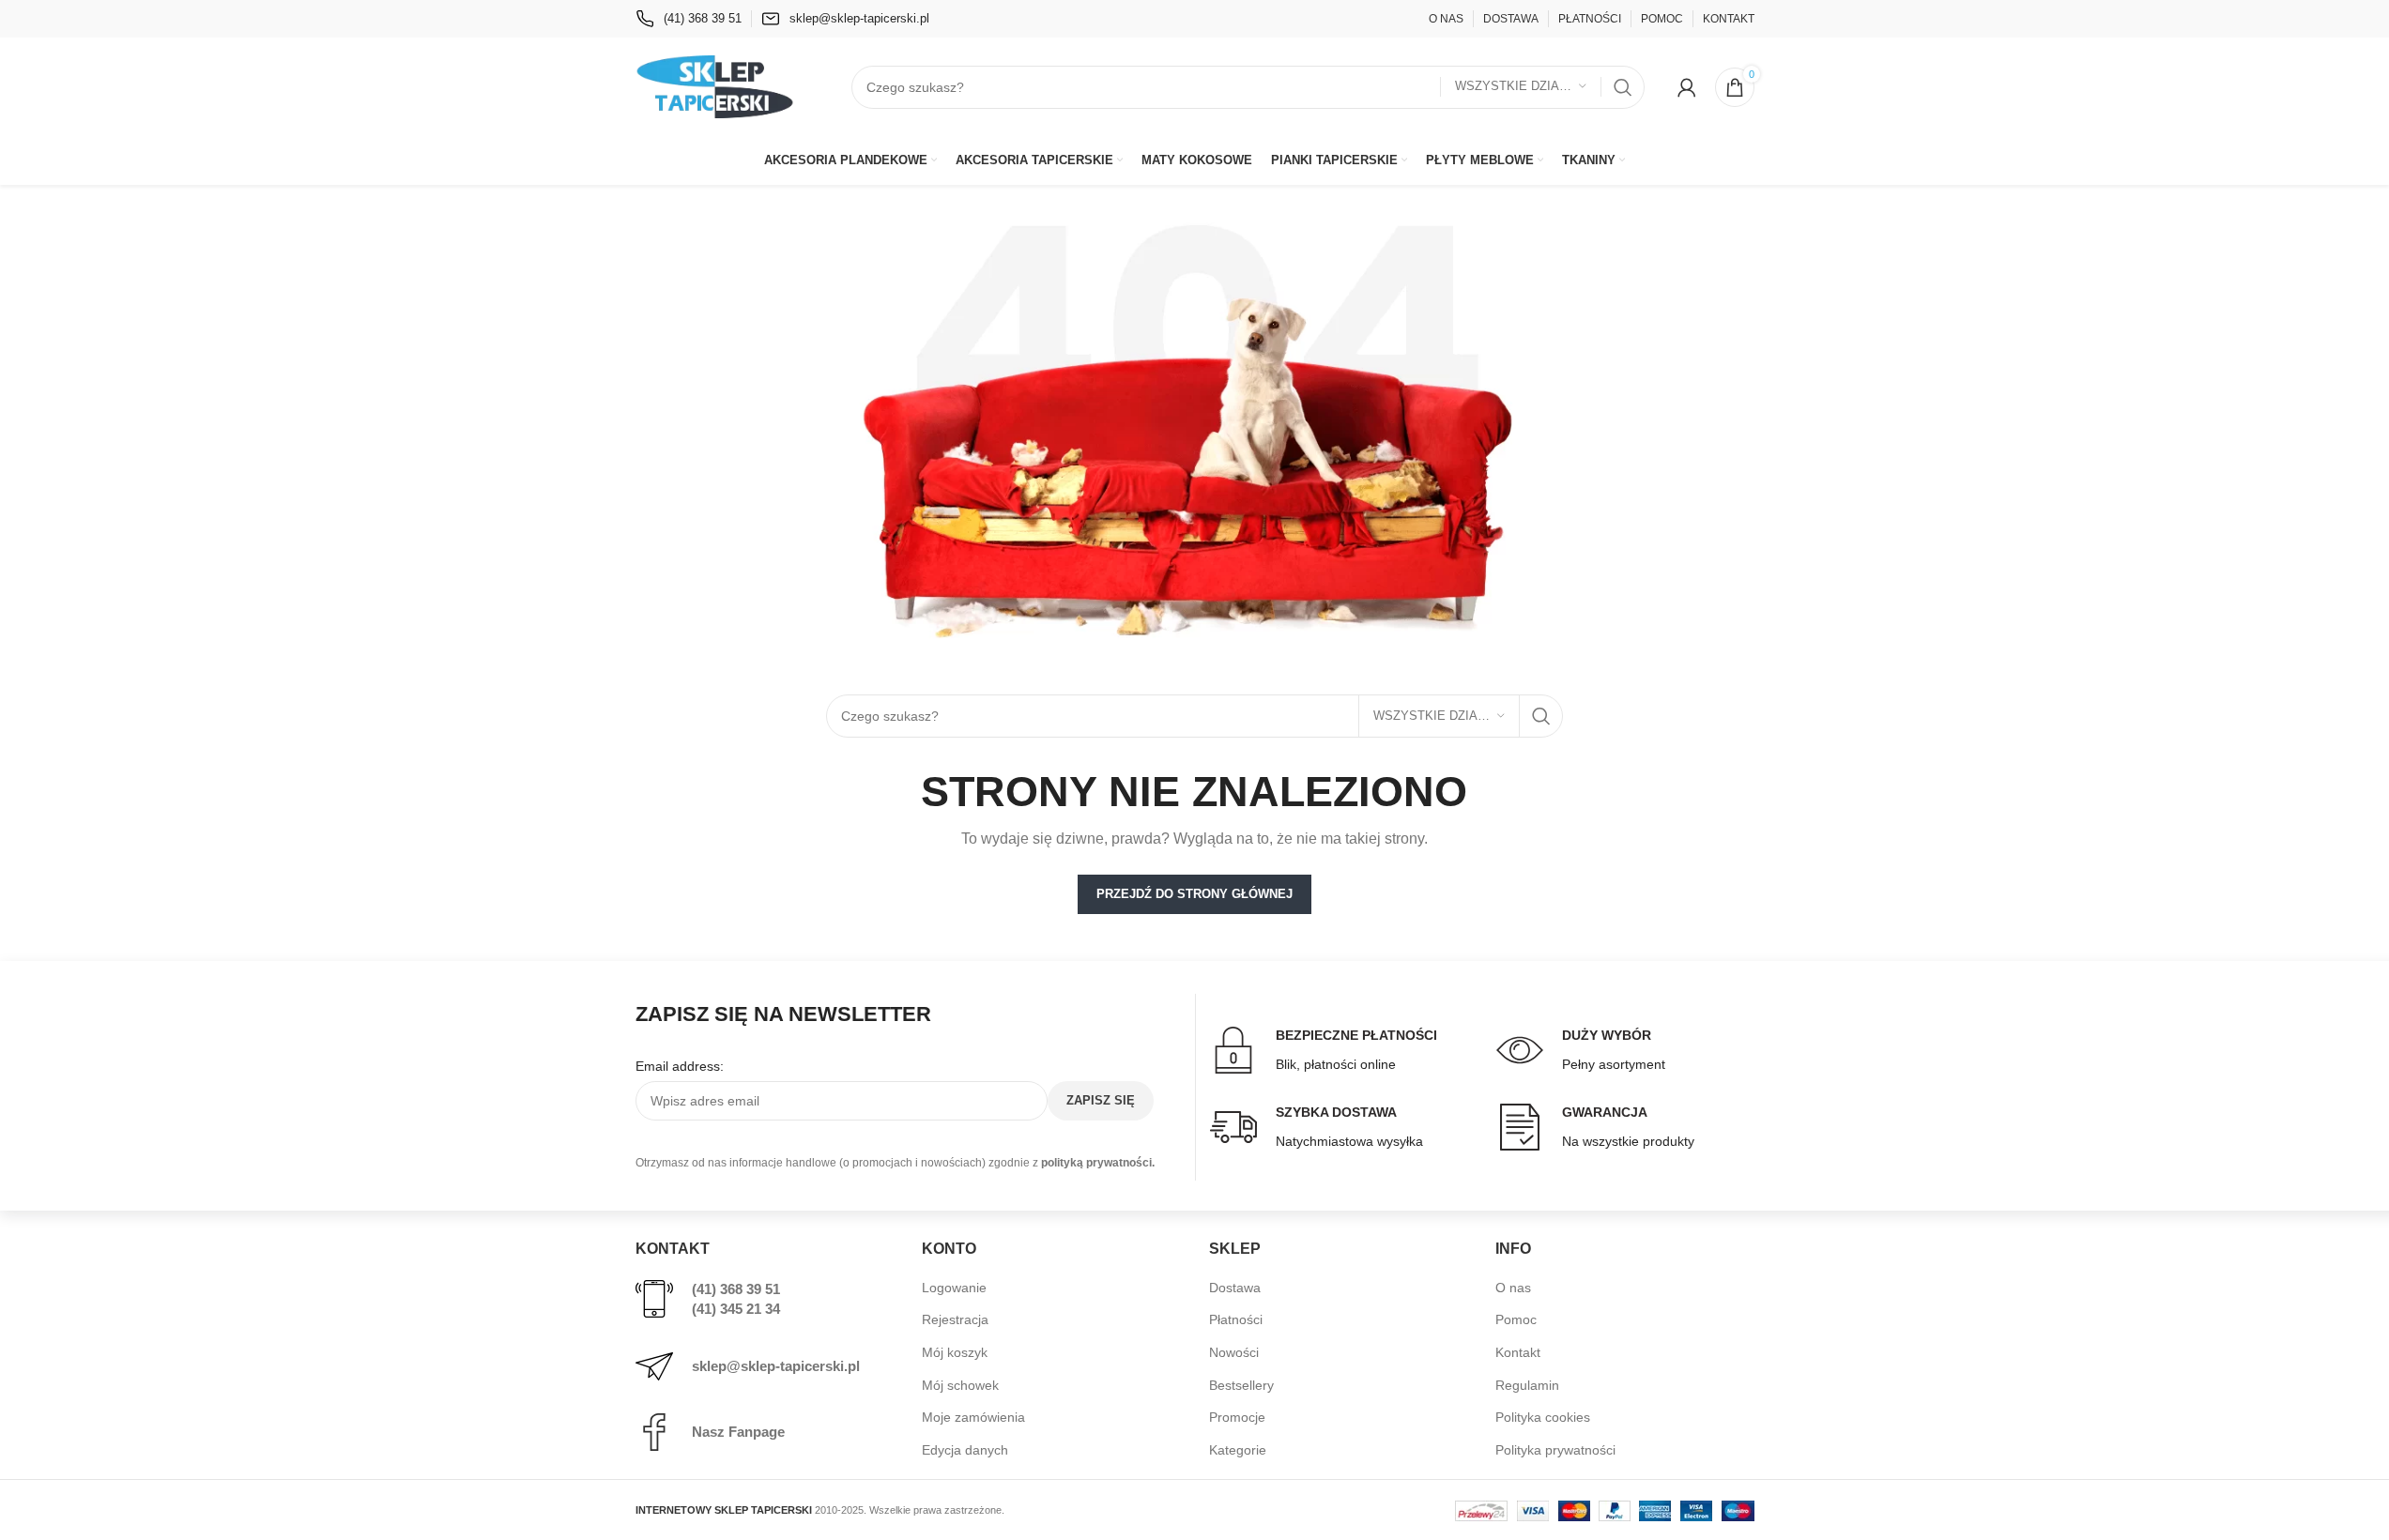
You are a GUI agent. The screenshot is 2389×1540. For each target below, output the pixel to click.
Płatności (1236, 1319)
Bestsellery (1241, 1385)
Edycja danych (965, 1450)
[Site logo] (715, 85)
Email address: (680, 1066)
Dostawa (1235, 1288)
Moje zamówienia (973, 1417)
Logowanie (954, 1288)
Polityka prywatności (1555, 1450)
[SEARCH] (1623, 87)
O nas (1513, 1288)
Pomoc (1516, 1319)
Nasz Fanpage (738, 1432)
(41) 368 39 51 (736, 1289)
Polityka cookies (1543, 1417)
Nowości (1234, 1352)
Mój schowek (960, 1385)
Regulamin (1527, 1385)
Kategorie (1238, 1450)
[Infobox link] (689, 19)
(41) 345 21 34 (736, 1309)
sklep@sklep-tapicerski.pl (776, 1366)
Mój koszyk (955, 1352)
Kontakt (1518, 1352)
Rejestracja (955, 1319)
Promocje (1237, 1417)
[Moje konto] (1687, 87)
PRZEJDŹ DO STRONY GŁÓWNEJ (1194, 894)
